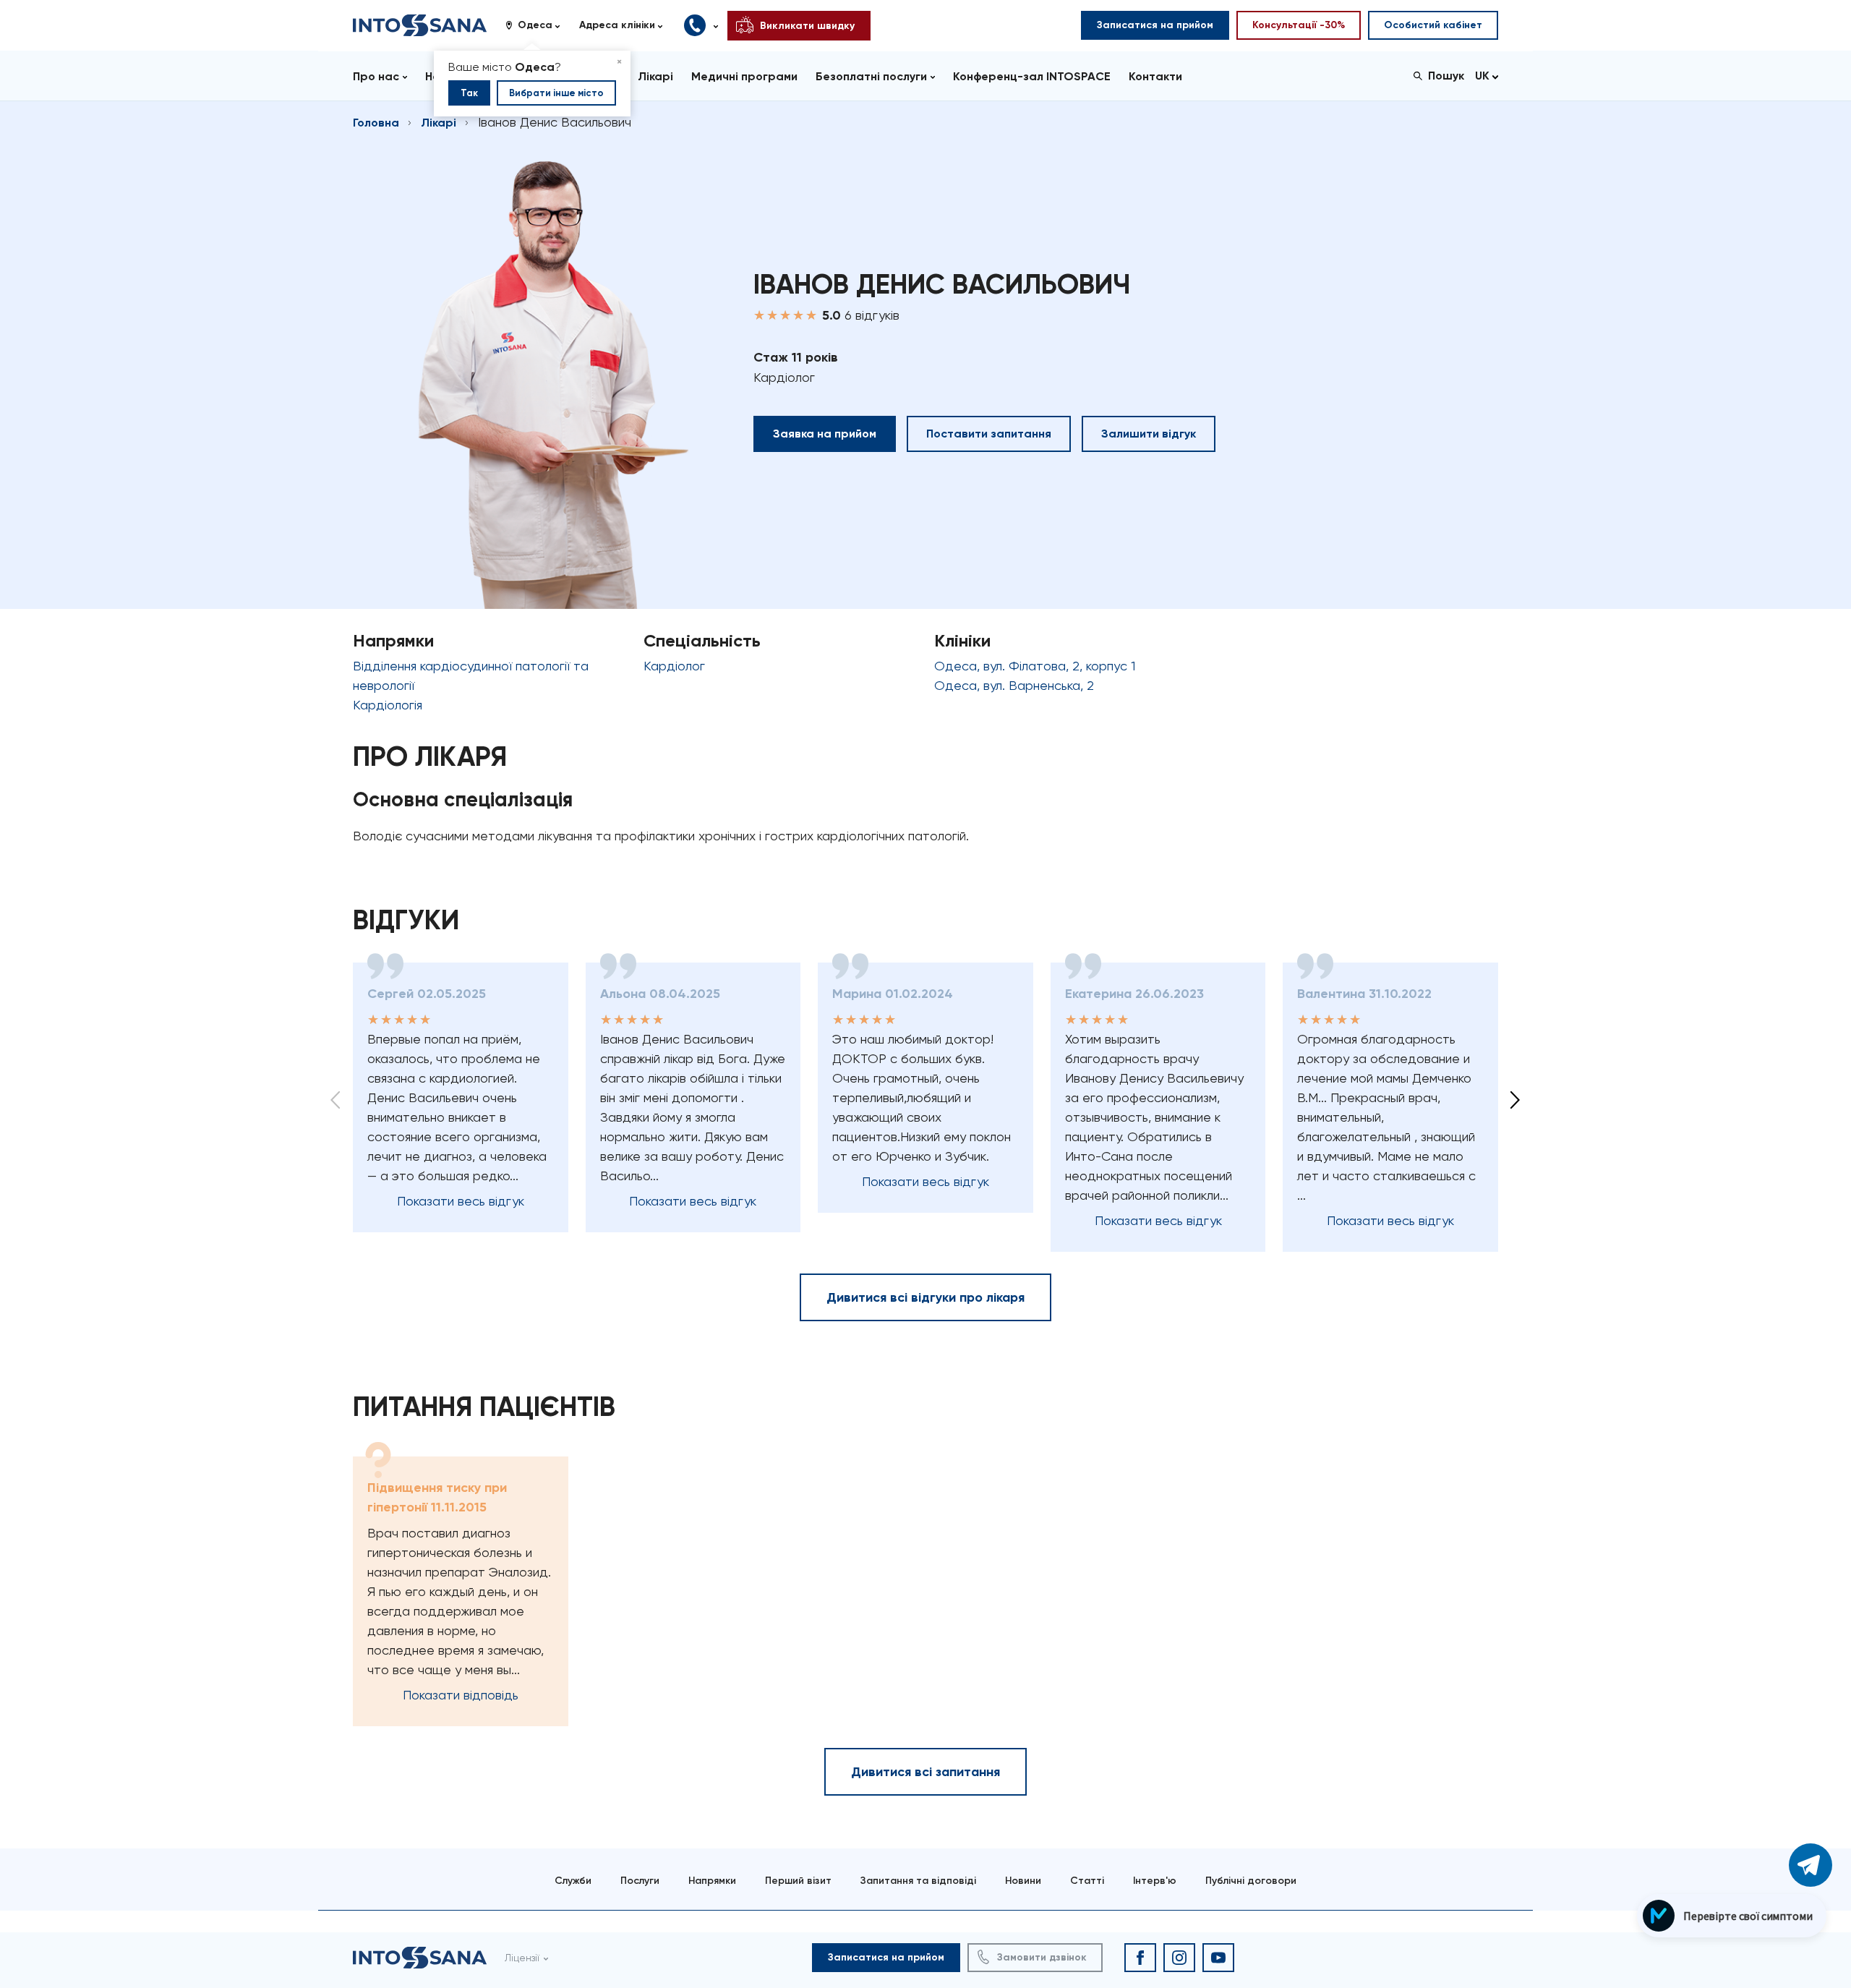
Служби (573, 1881)
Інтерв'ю (1155, 1881)
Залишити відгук (1149, 434)
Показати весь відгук (461, 1201)
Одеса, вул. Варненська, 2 (1014, 685)
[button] (538, 25)
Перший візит (798, 1881)
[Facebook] (1140, 1958)
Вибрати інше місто (556, 93)
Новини (1023, 1881)
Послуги (640, 1881)
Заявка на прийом (825, 434)
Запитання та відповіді (918, 1881)
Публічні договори (1251, 1881)
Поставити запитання (989, 434)
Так (469, 93)
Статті (1087, 1881)
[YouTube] (1218, 1958)
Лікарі (439, 123)
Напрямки (712, 1881)
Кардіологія (388, 705)
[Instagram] (1179, 1958)
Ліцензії (522, 1958)
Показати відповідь (461, 1695)
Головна (376, 123)
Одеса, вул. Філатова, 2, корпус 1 (1035, 666)
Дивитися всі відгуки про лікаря (925, 1297)
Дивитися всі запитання (925, 1772)
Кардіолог (674, 666)
